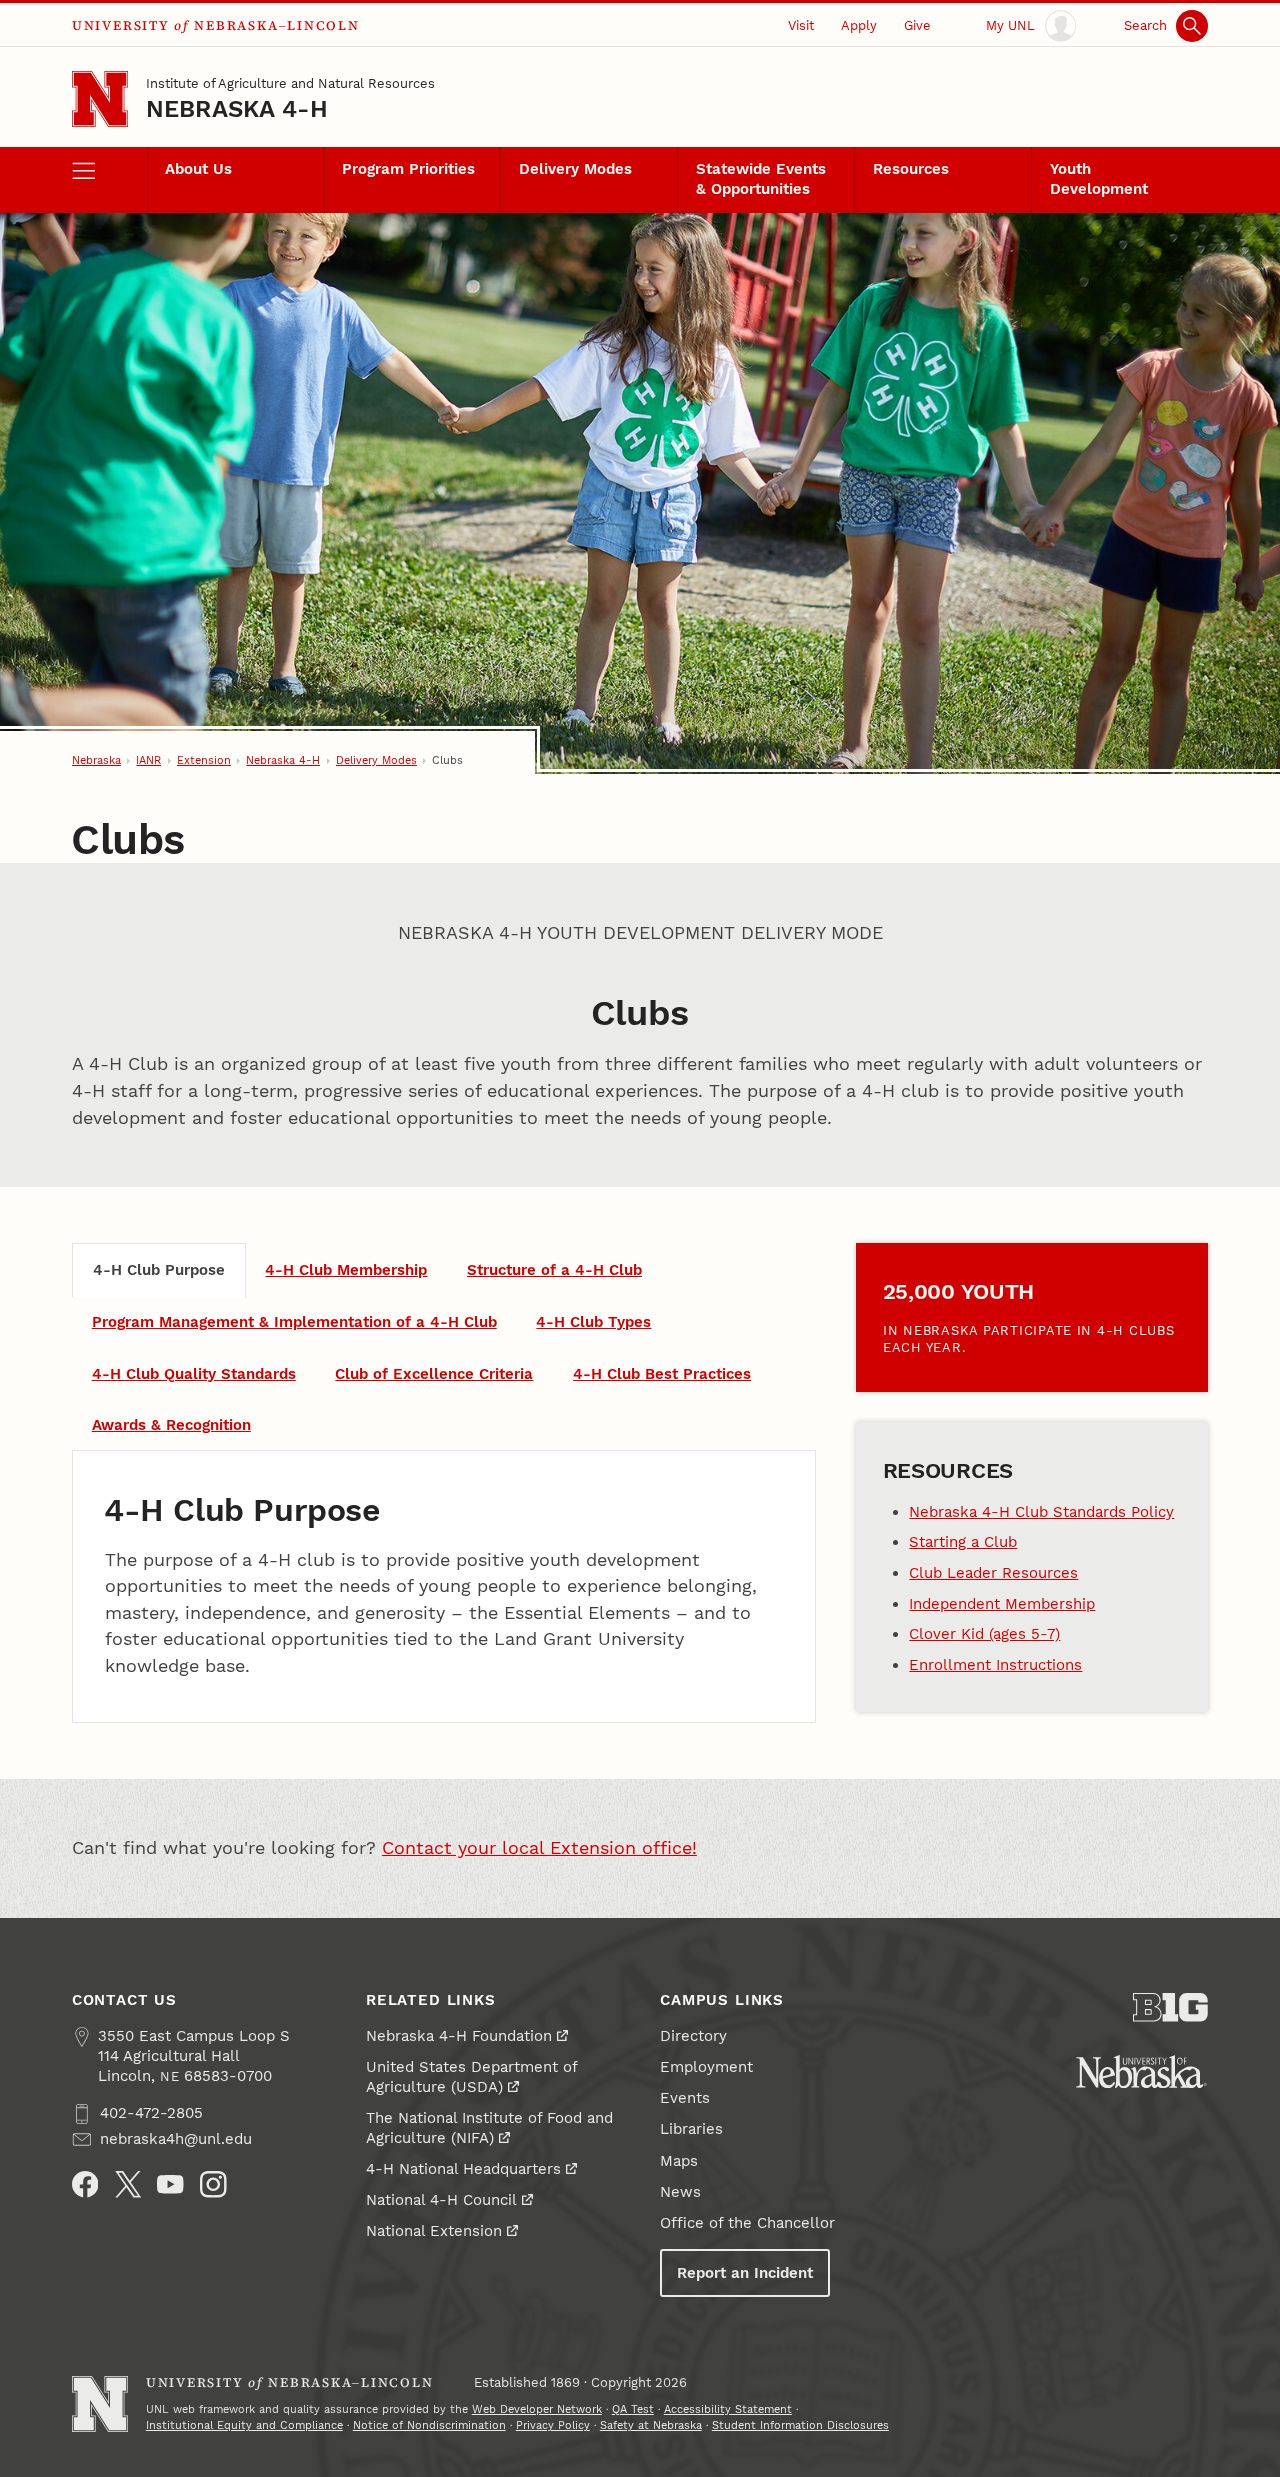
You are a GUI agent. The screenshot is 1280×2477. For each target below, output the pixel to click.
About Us (198, 169)
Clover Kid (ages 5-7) (984, 1634)
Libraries (691, 2129)
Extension (204, 760)
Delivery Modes (575, 169)
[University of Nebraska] (1141, 2071)
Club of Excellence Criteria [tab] (434, 1374)
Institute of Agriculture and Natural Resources (290, 83)
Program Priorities (408, 169)
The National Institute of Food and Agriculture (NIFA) (489, 2128)
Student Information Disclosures (800, 2425)
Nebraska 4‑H (237, 109)
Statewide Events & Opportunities (761, 179)
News (680, 2192)
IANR (148, 760)
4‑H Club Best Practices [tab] (662, 1374)
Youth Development (1099, 179)
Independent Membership (1002, 1604)
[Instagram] (213, 2184)
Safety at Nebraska (651, 2425)
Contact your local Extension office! (539, 1847)
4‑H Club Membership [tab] (346, 1270)
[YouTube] (170, 2184)
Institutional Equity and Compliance (244, 2425)
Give (917, 25)
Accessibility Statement (728, 2409)
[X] (128, 2184)
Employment (706, 2067)
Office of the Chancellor (747, 2223)
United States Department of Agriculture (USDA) (471, 2077)
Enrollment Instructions (995, 1665)
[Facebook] (85, 2184)
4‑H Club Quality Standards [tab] (194, 1374)
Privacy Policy (553, 2425)
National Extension (434, 2231)
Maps (679, 2161)
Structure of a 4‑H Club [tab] (554, 1270)
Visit (801, 25)
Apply (859, 25)
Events (685, 2098)
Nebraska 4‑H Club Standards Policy (1041, 1512)
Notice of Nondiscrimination (429, 2425)
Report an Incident (745, 2273)
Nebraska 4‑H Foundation (459, 2036)
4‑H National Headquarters (463, 2169)
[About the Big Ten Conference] (1170, 2007)
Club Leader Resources (993, 1573)
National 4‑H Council (441, 2200)
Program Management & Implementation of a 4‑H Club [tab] (294, 1322)
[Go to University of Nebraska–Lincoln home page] (100, 99)
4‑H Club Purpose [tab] (159, 1270)
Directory (693, 2036)
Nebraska (96, 760)
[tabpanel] (444, 1586)
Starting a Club (963, 1542)
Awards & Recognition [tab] (171, 1425)
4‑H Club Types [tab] (593, 1322)
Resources (911, 169)
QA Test (633, 2409)
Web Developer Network (537, 2409)
